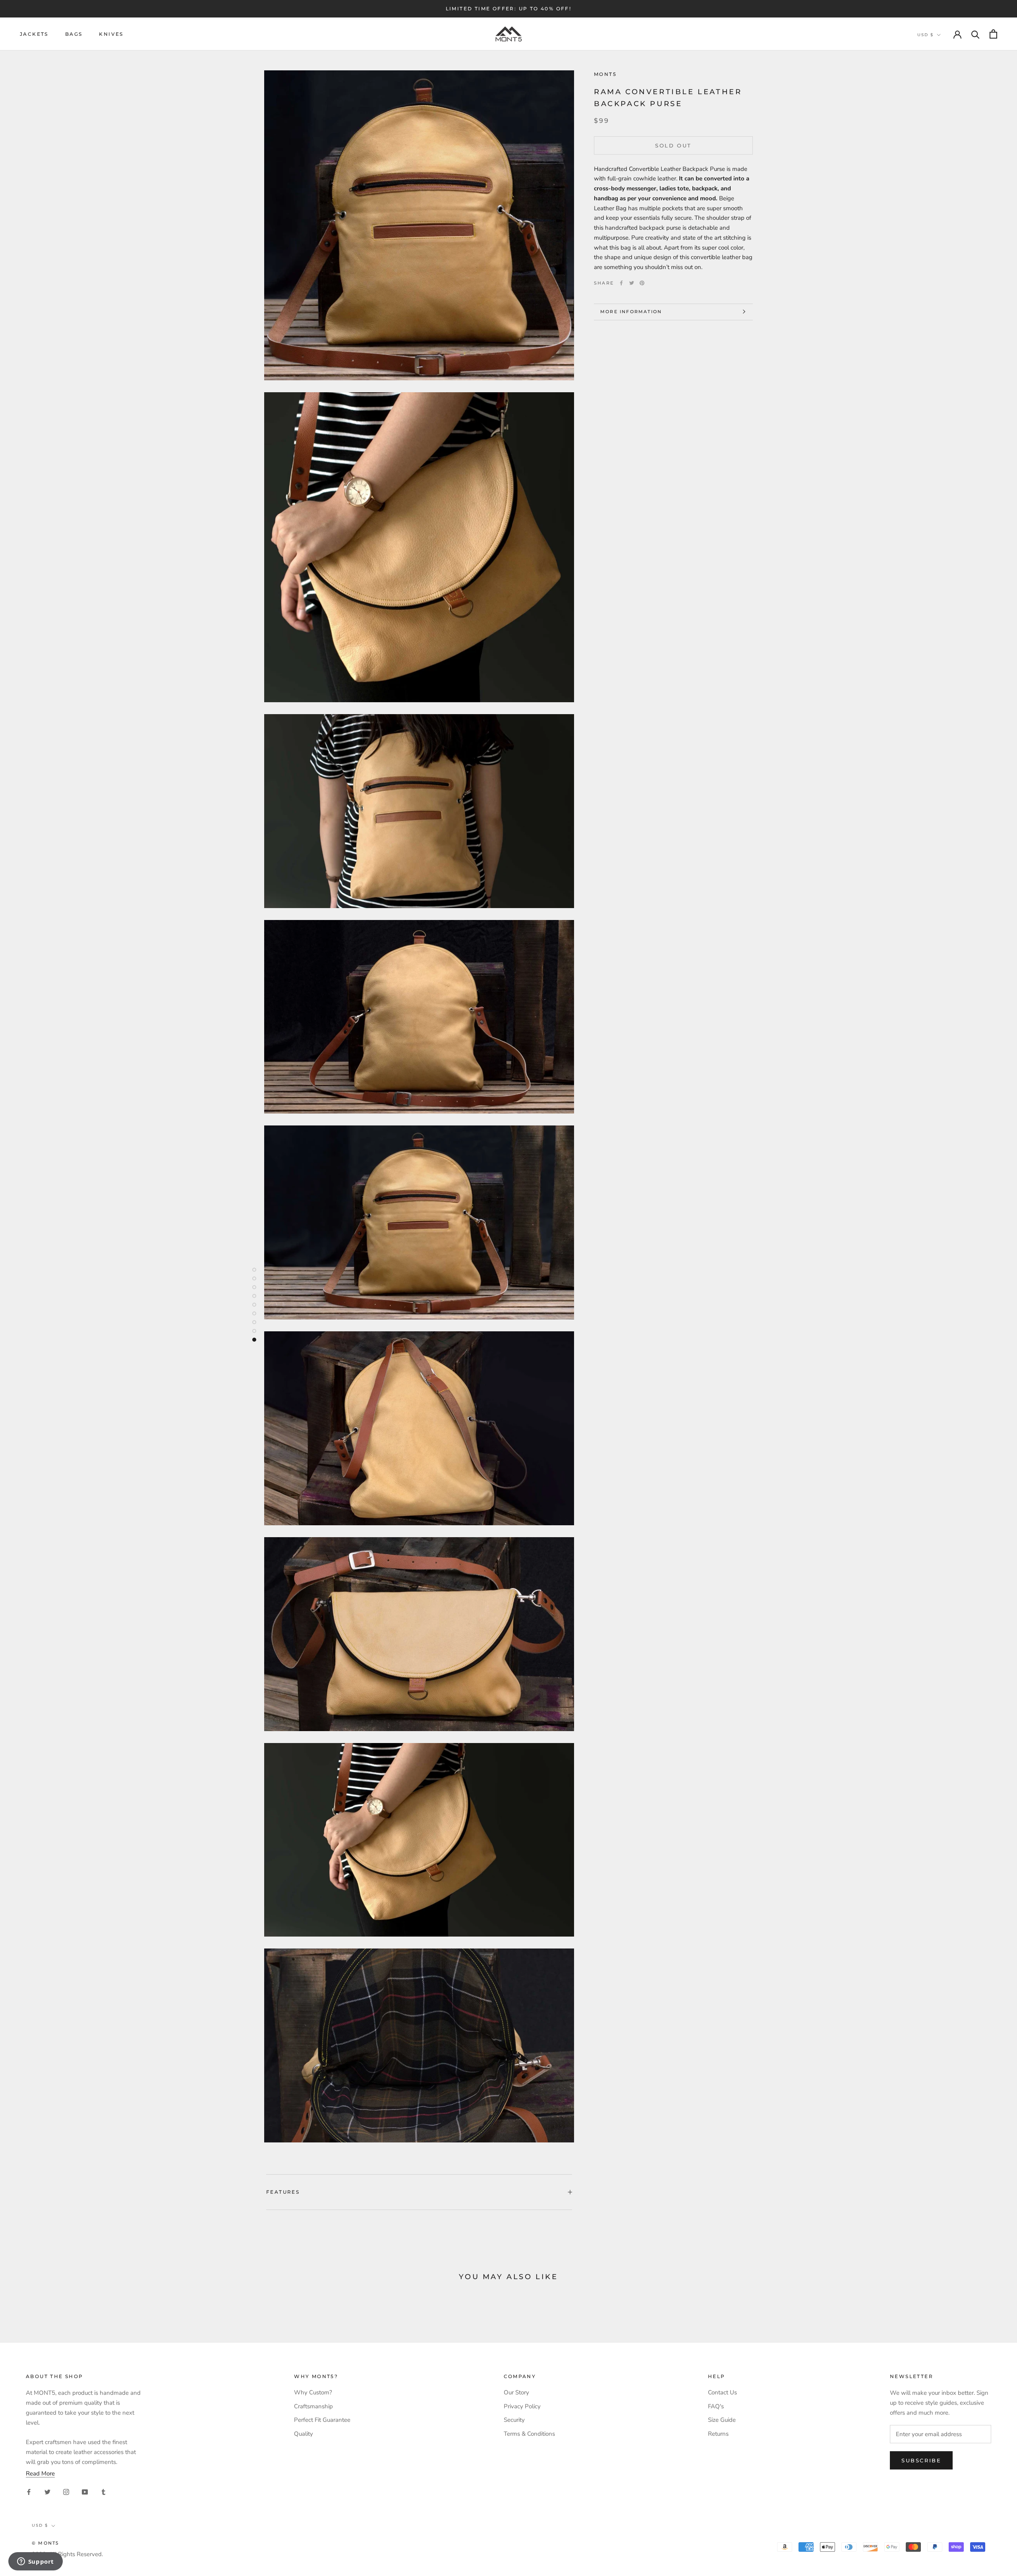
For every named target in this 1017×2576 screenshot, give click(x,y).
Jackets (34, 34)
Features (283, 2192)
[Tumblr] (103, 2492)
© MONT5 (45, 2543)
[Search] (975, 34)
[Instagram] (66, 2492)
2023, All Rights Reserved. (67, 2554)
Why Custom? (313, 2392)
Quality (304, 2434)
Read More (40, 2473)
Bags (74, 34)
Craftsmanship (313, 2406)
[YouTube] (85, 2492)
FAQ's (716, 2406)
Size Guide (722, 2420)
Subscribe (921, 2460)
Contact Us (722, 2392)
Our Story (516, 2392)
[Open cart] (993, 34)
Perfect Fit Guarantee (322, 2420)
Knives (111, 34)
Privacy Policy (522, 2406)
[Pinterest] (642, 283)
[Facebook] (621, 283)
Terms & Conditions (529, 2434)
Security (514, 2420)
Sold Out (673, 145)
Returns (718, 2434)
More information (631, 312)
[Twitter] (632, 283)
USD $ (925, 35)
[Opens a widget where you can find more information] (35, 2562)
